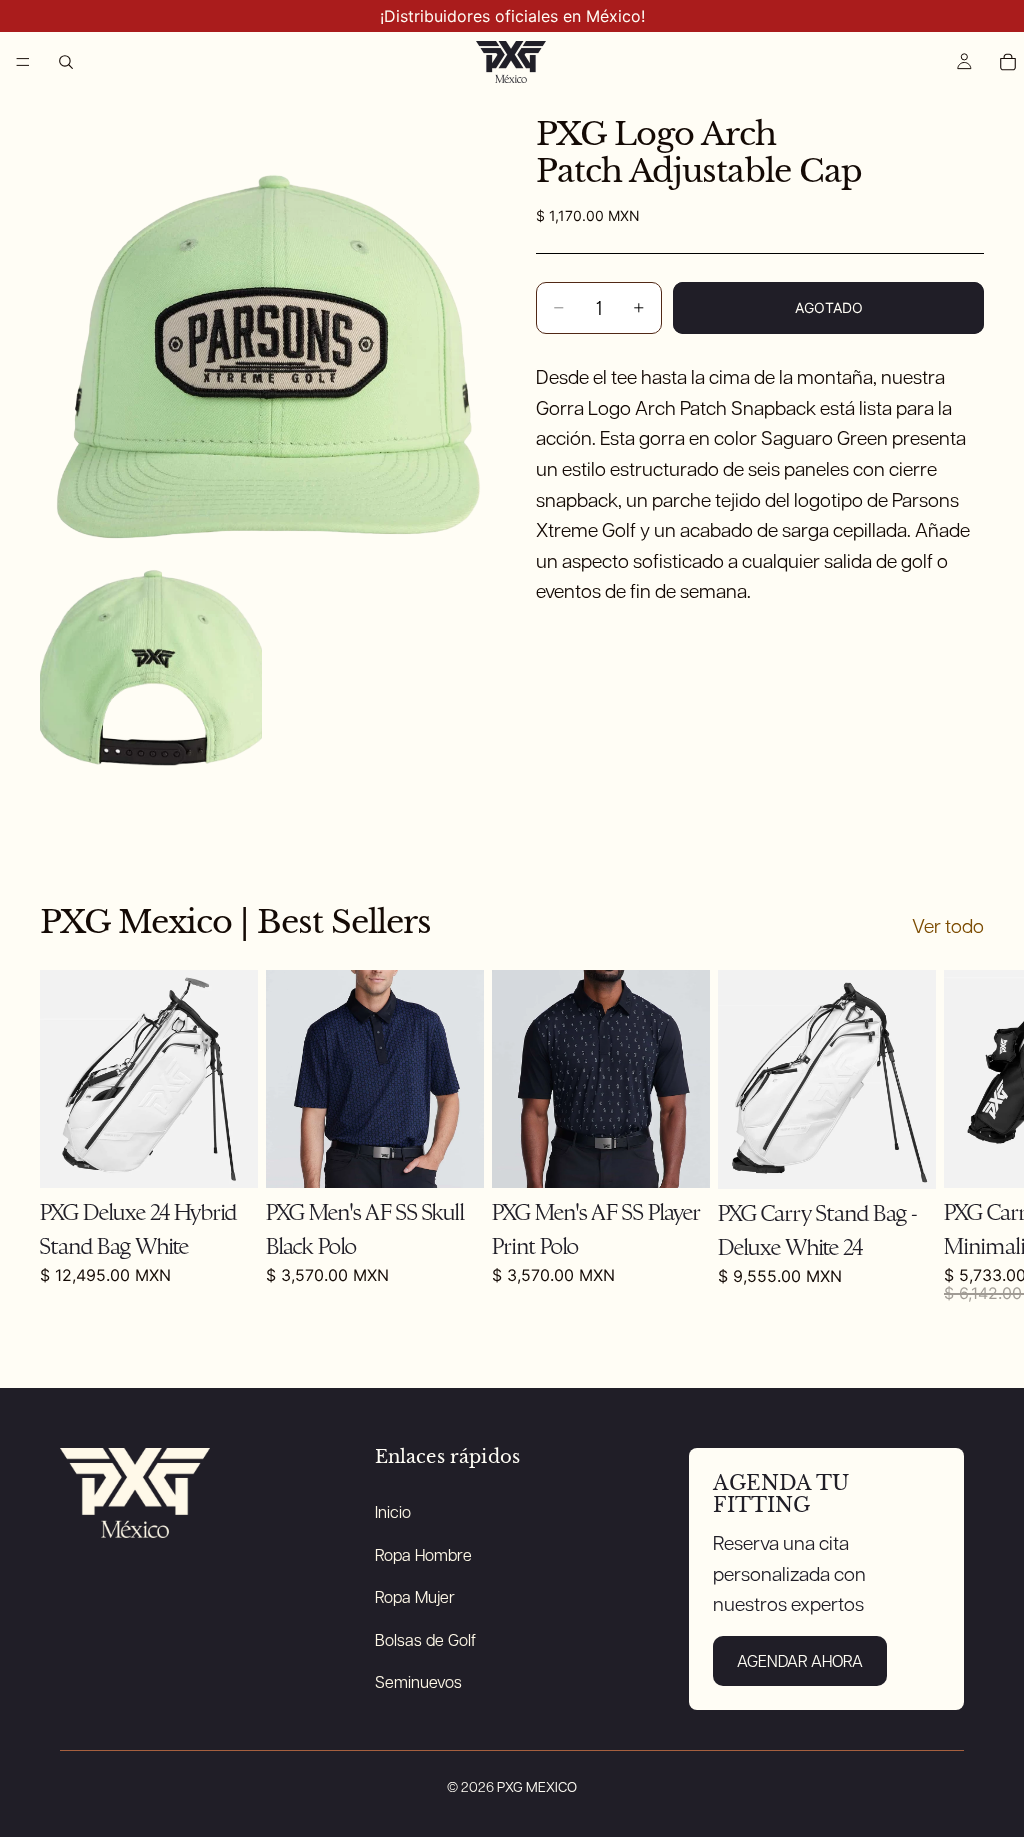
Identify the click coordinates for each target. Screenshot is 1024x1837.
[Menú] (23, 62)
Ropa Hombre (423, 1554)
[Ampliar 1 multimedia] (264, 316)
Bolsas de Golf (425, 1639)
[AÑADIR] (227, 1157)
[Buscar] (66, 62)
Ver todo (948, 925)
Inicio (393, 1511)
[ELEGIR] (679, 1157)
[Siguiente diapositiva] (962, 1136)
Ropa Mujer (415, 1596)
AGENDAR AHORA (800, 1660)
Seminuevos (418, 1681)
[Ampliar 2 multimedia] (151, 655)
